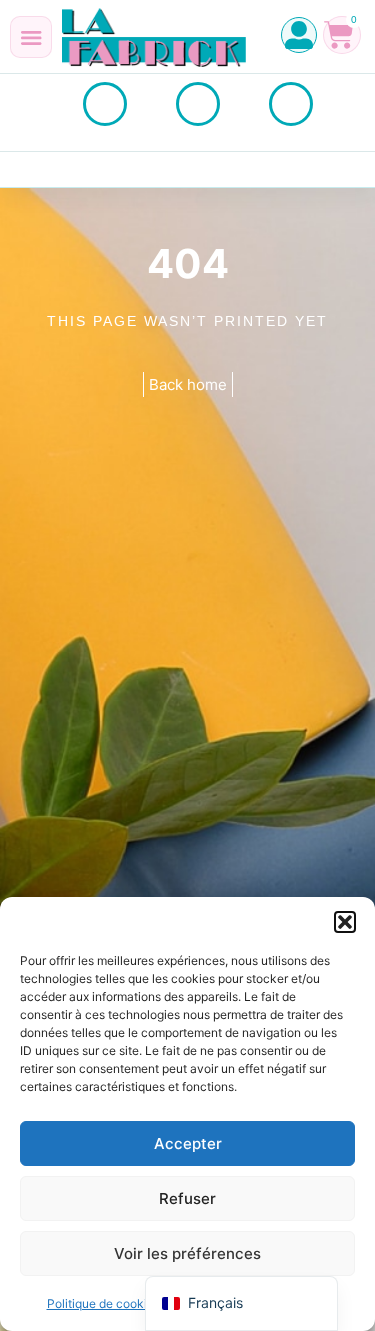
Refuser (187, 1198)
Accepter (188, 1143)
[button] (345, 922)
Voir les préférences (187, 1253)
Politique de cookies (103, 1303)
